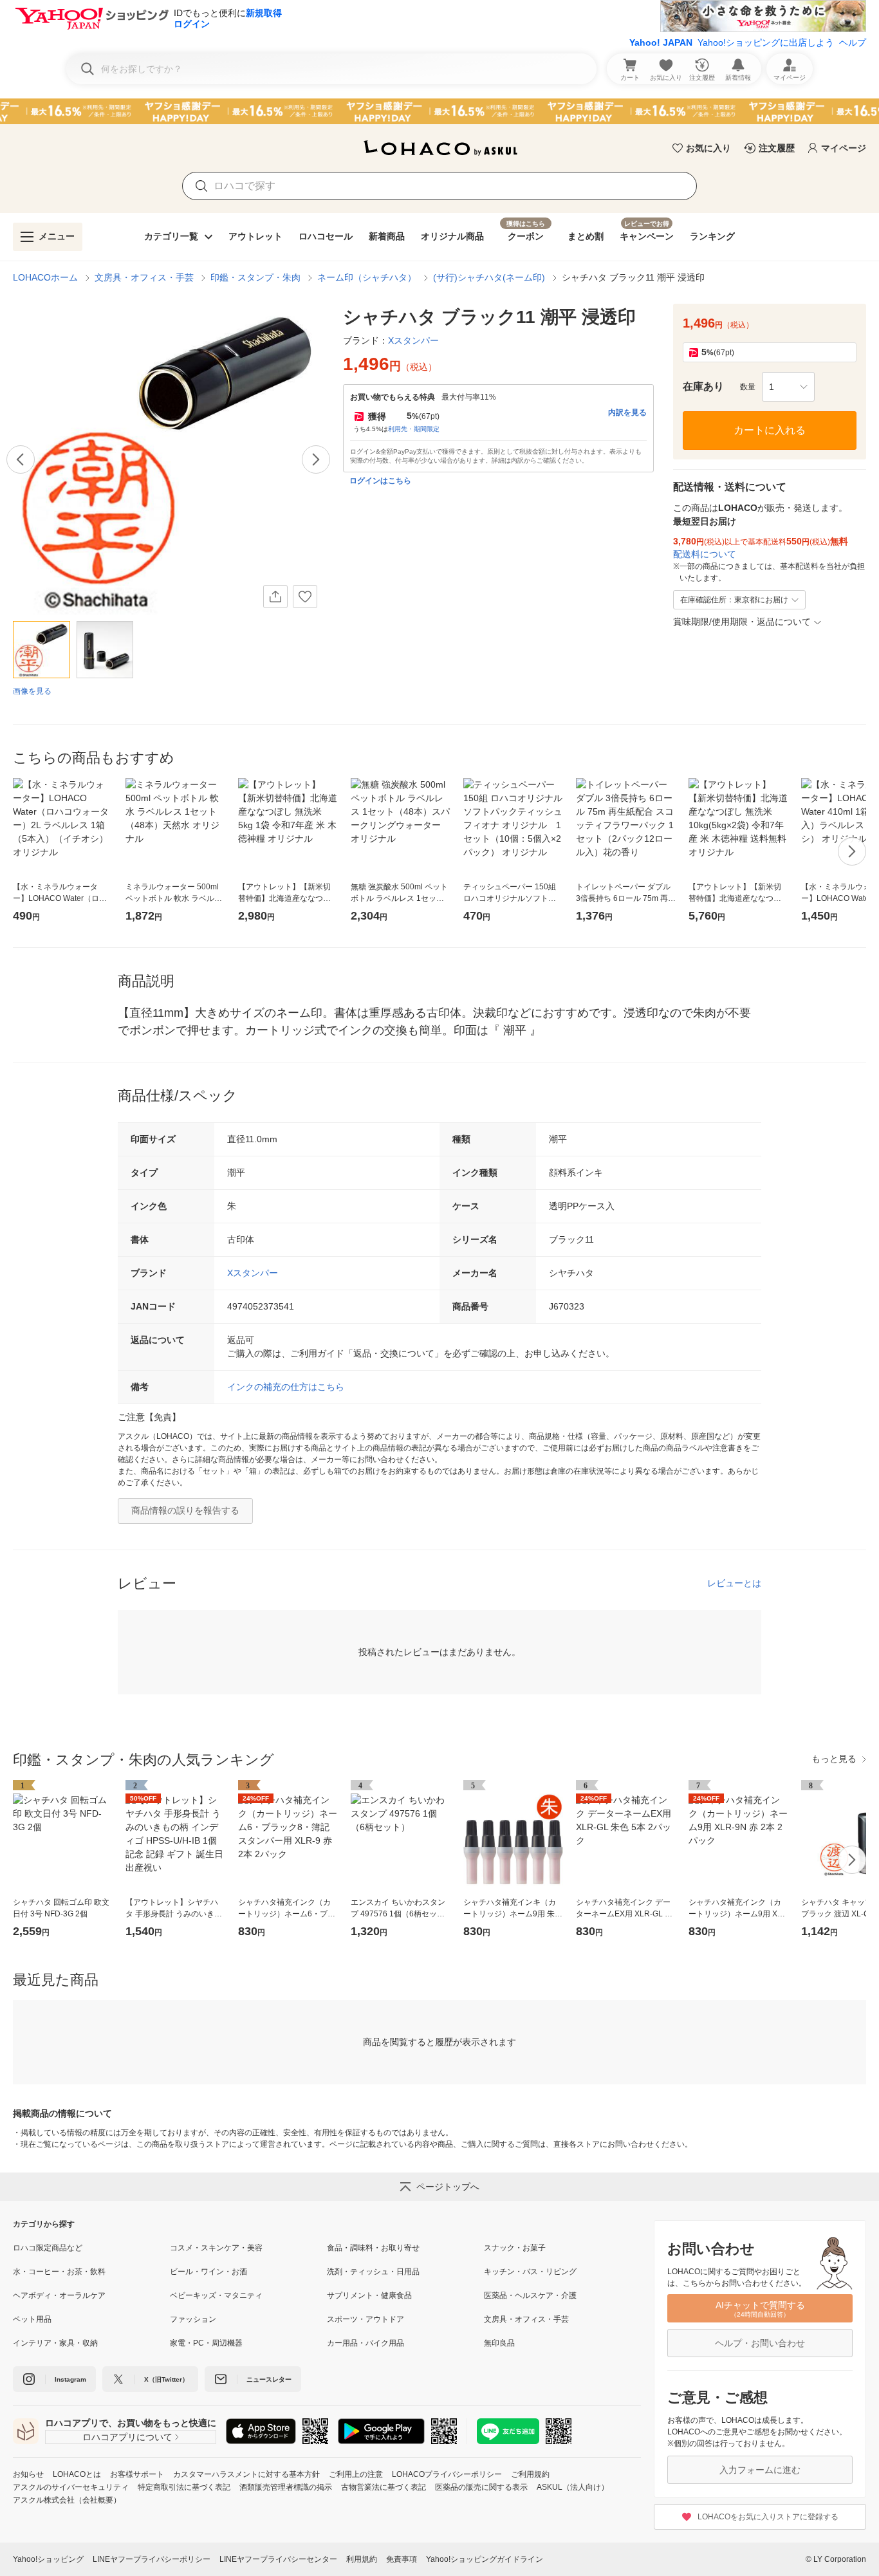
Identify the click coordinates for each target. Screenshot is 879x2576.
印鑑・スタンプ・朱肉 (255, 277)
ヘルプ (853, 42)
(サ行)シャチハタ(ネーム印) (489, 277)
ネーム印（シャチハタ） (367, 277)
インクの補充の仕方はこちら (286, 1387)
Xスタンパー (253, 1273)
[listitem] (91, 2248)
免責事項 (402, 2559)
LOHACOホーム (45, 277)
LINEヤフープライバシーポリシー (152, 2559)
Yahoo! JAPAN (661, 42)
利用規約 (362, 2559)
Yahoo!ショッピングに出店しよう (766, 42)
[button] (788, 387)
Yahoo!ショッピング (48, 2559)
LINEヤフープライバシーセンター (278, 2559)
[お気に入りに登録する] (305, 597)
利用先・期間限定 (414, 429)
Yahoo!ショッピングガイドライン (485, 2559)
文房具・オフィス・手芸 (144, 277)
